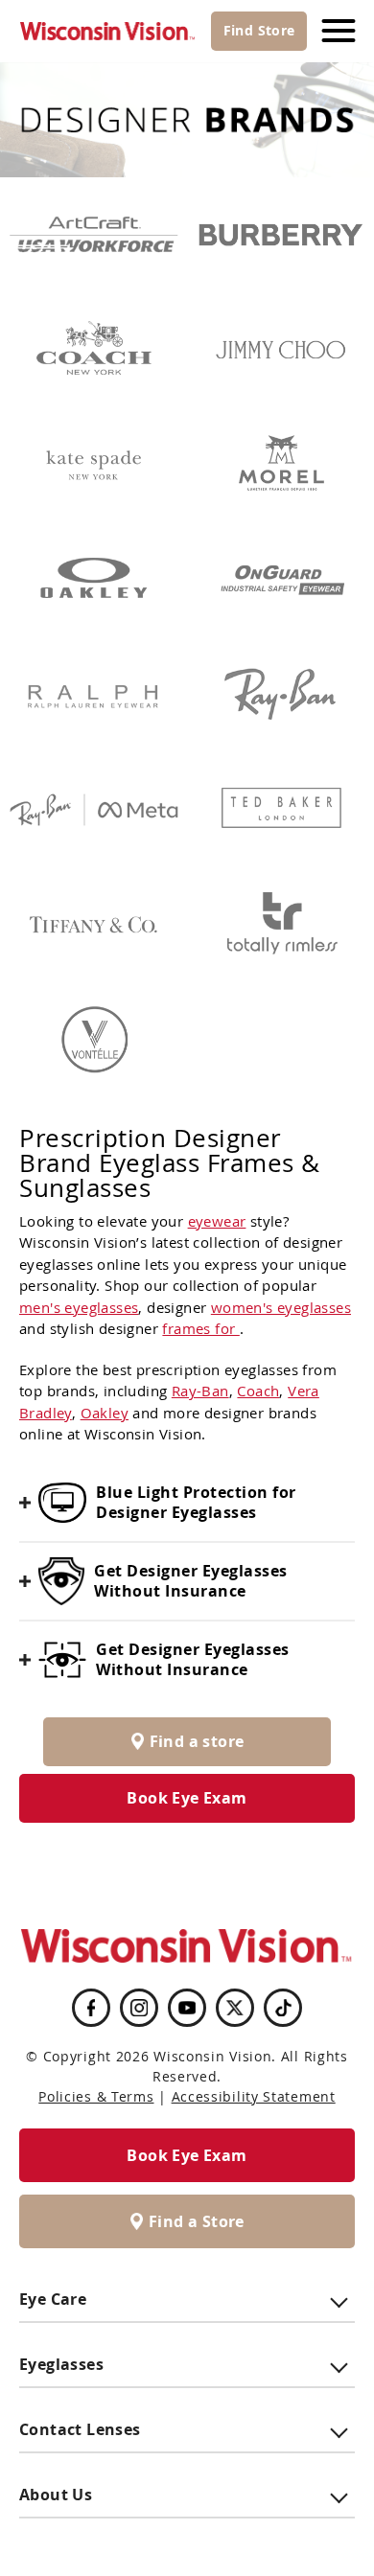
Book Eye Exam (187, 1798)
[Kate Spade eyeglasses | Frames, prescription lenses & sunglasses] (93, 465)
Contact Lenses (80, 2429)
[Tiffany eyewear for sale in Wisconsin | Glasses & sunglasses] (93, 925)
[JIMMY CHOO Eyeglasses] (280, 350)
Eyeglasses (61, 2364)
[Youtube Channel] (187, 2008)
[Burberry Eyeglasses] (280, 235)
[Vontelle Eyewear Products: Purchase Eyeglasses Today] (93, 1040)
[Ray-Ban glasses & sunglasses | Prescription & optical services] (280, 695)
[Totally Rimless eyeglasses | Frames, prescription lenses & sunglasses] (280, 925)
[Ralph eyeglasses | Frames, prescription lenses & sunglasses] (93, 695)
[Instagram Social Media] (139, 2008)
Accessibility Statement (254, 2096)
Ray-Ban (200, 1391)
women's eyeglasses (281, 1307)
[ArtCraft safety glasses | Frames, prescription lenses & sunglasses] (93, 235)
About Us (56, 2495)
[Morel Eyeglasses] (280, 465)
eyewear (217, 1221)
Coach (258, 1391)
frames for (200, 1328)
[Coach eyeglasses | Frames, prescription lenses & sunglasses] (93, 350)
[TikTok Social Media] (283, 2008)
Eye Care (53, 2299)
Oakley (105, 1413)
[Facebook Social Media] (91, 2008)
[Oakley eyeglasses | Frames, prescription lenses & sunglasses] (93, 580)
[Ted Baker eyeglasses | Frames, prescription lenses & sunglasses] (280, 810)
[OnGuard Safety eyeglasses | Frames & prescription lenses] (280, 580)
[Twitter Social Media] (235, 2008)
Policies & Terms (96, 2096)
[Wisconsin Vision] (108, 31)
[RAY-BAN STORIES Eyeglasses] (93, 810)
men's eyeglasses (79, 1307)
